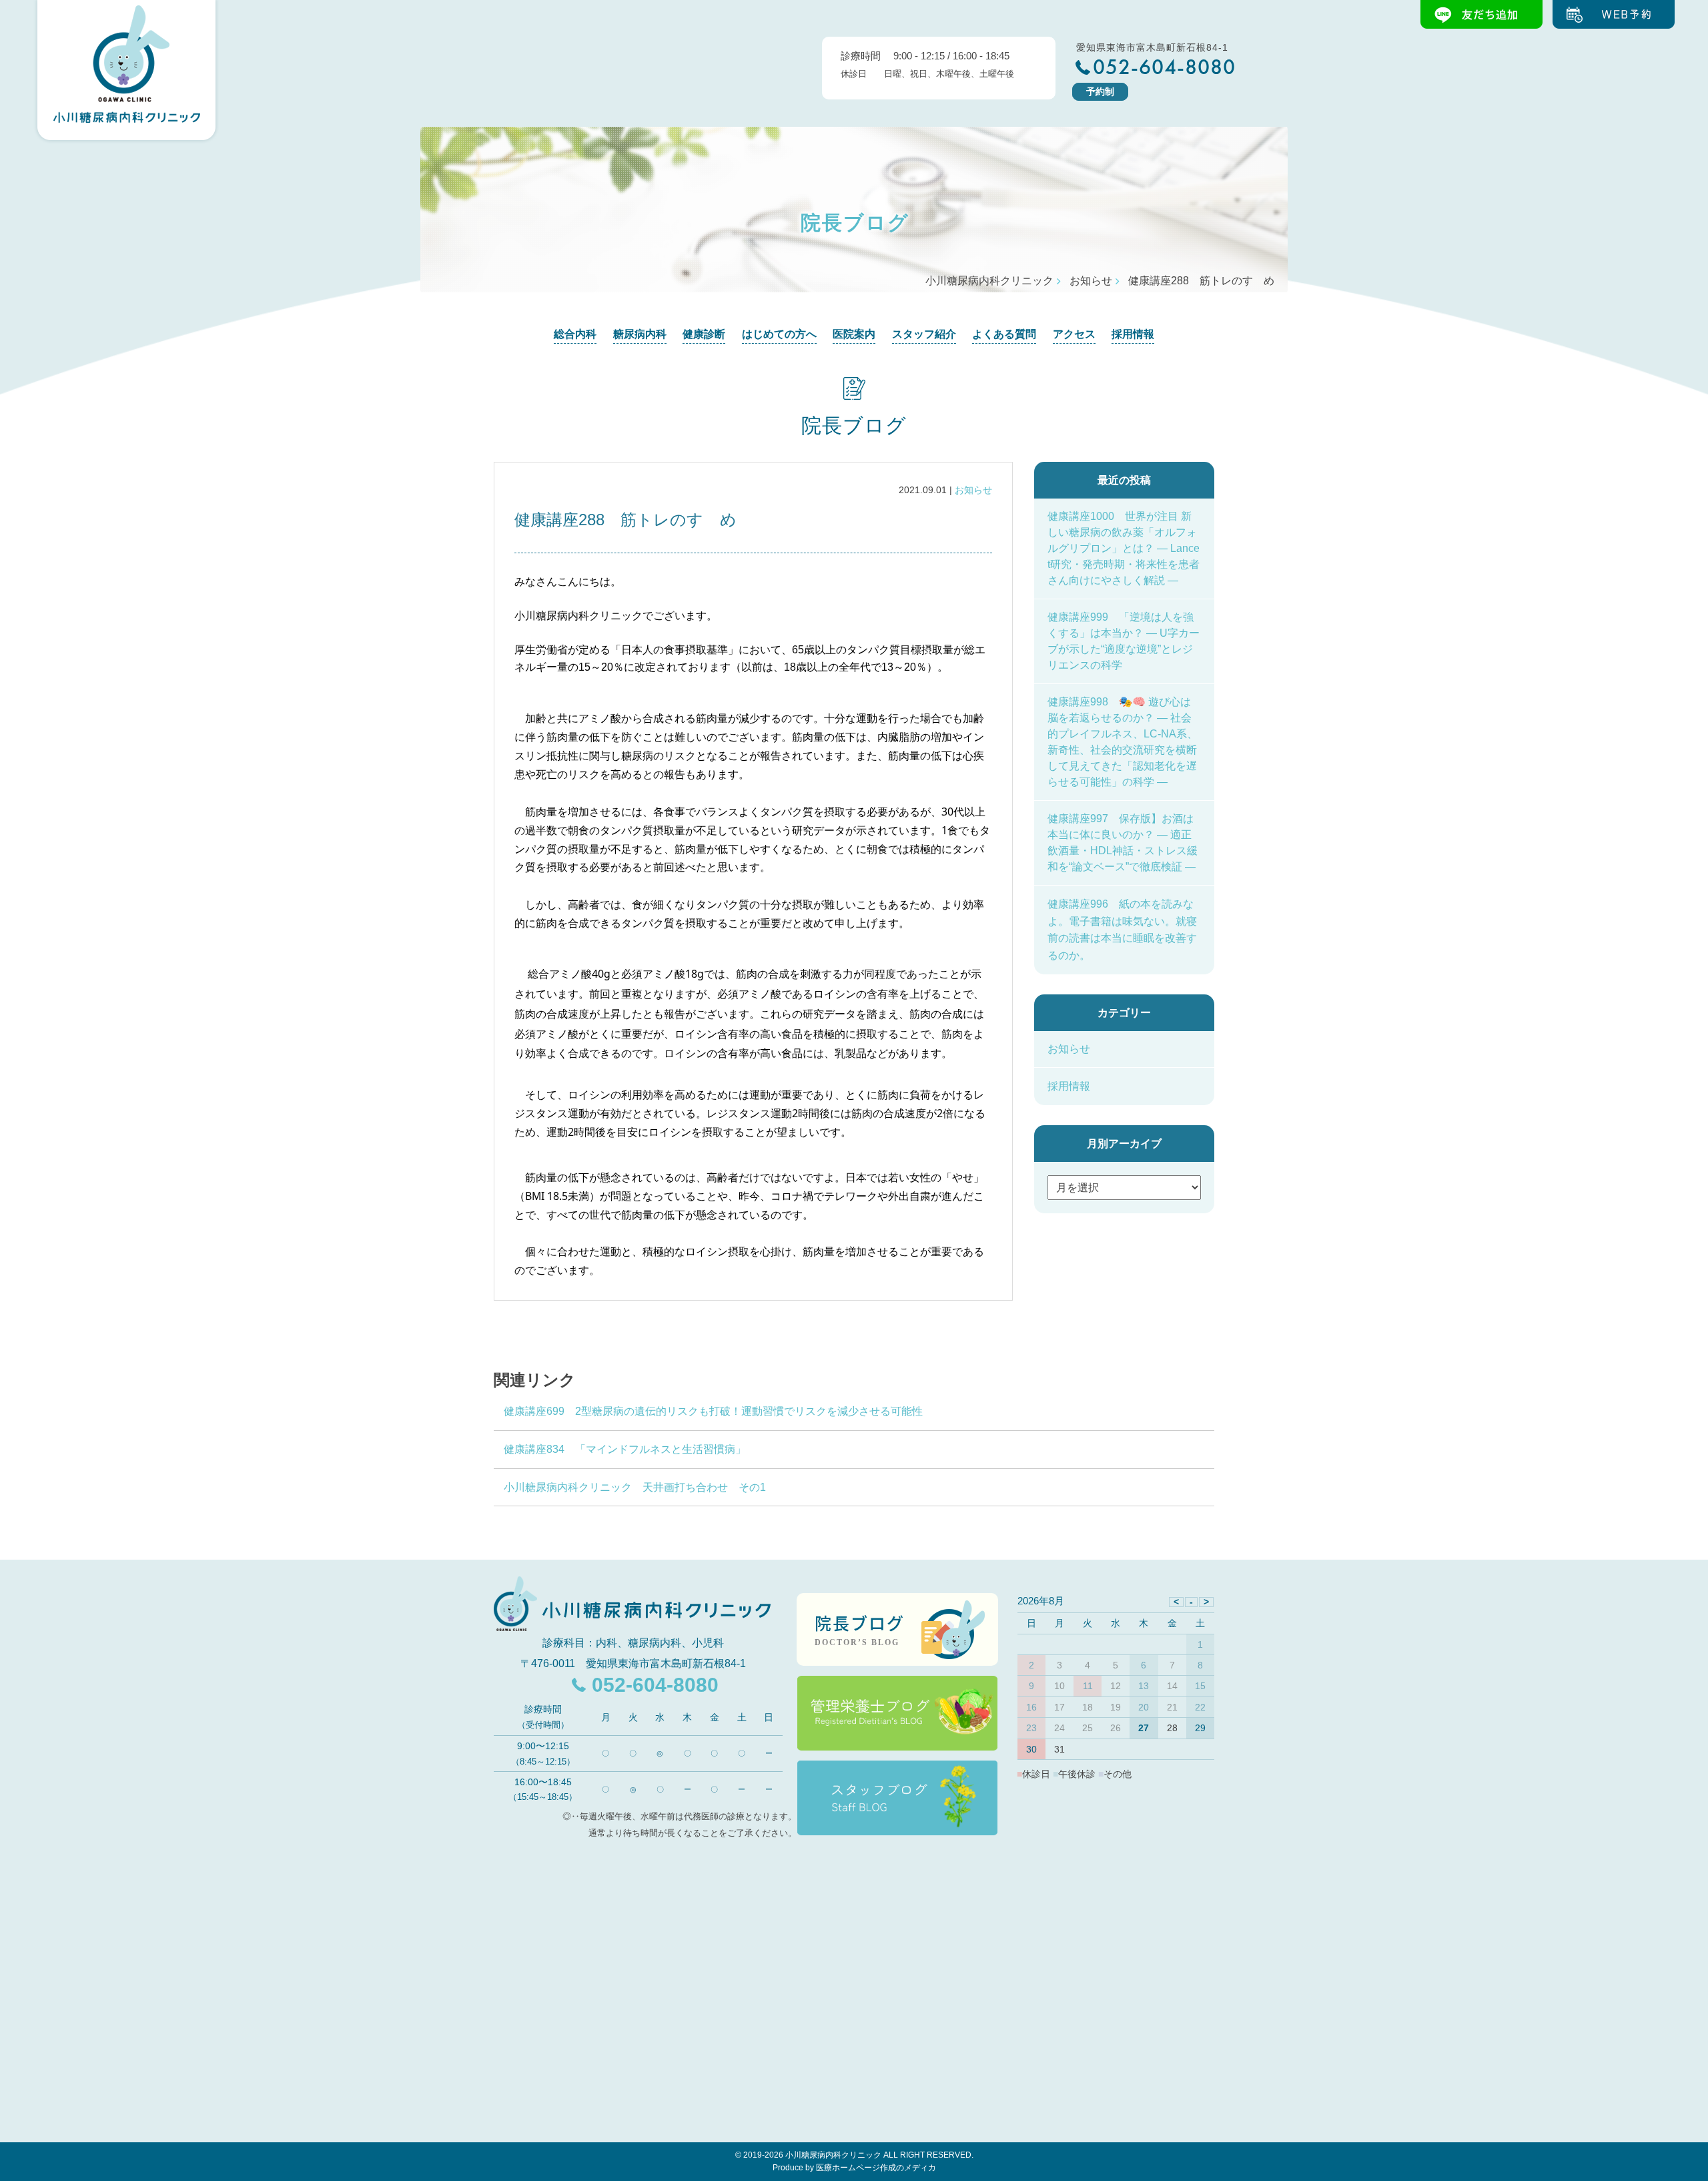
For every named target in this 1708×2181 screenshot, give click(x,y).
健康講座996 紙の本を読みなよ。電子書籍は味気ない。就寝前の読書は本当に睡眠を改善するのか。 (1122, 930)
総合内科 (575, 334)
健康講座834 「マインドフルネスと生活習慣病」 (625, 1449)
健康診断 (704, 334)
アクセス (1074, 334)
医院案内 (854, 334)
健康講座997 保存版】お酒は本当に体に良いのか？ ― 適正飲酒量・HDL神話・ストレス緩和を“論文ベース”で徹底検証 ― (1123, 843)
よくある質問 (1004, 334)
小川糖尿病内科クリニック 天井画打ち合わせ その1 (635, 1487)
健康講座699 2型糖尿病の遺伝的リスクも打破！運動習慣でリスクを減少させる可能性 (713, 1411)
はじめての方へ (779, 334)
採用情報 (1133, 334)
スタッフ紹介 (924, 334)
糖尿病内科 (640, 334)
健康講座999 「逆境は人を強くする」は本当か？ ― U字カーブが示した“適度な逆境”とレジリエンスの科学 (1124, 641)
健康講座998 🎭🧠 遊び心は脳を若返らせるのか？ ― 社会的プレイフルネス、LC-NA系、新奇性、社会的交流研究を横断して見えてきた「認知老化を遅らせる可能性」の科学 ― (1123, 742)
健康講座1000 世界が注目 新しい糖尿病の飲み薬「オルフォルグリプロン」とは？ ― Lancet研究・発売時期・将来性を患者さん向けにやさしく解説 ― (1124, 548)
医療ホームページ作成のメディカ (876, 2168)
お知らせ (973, 490)
